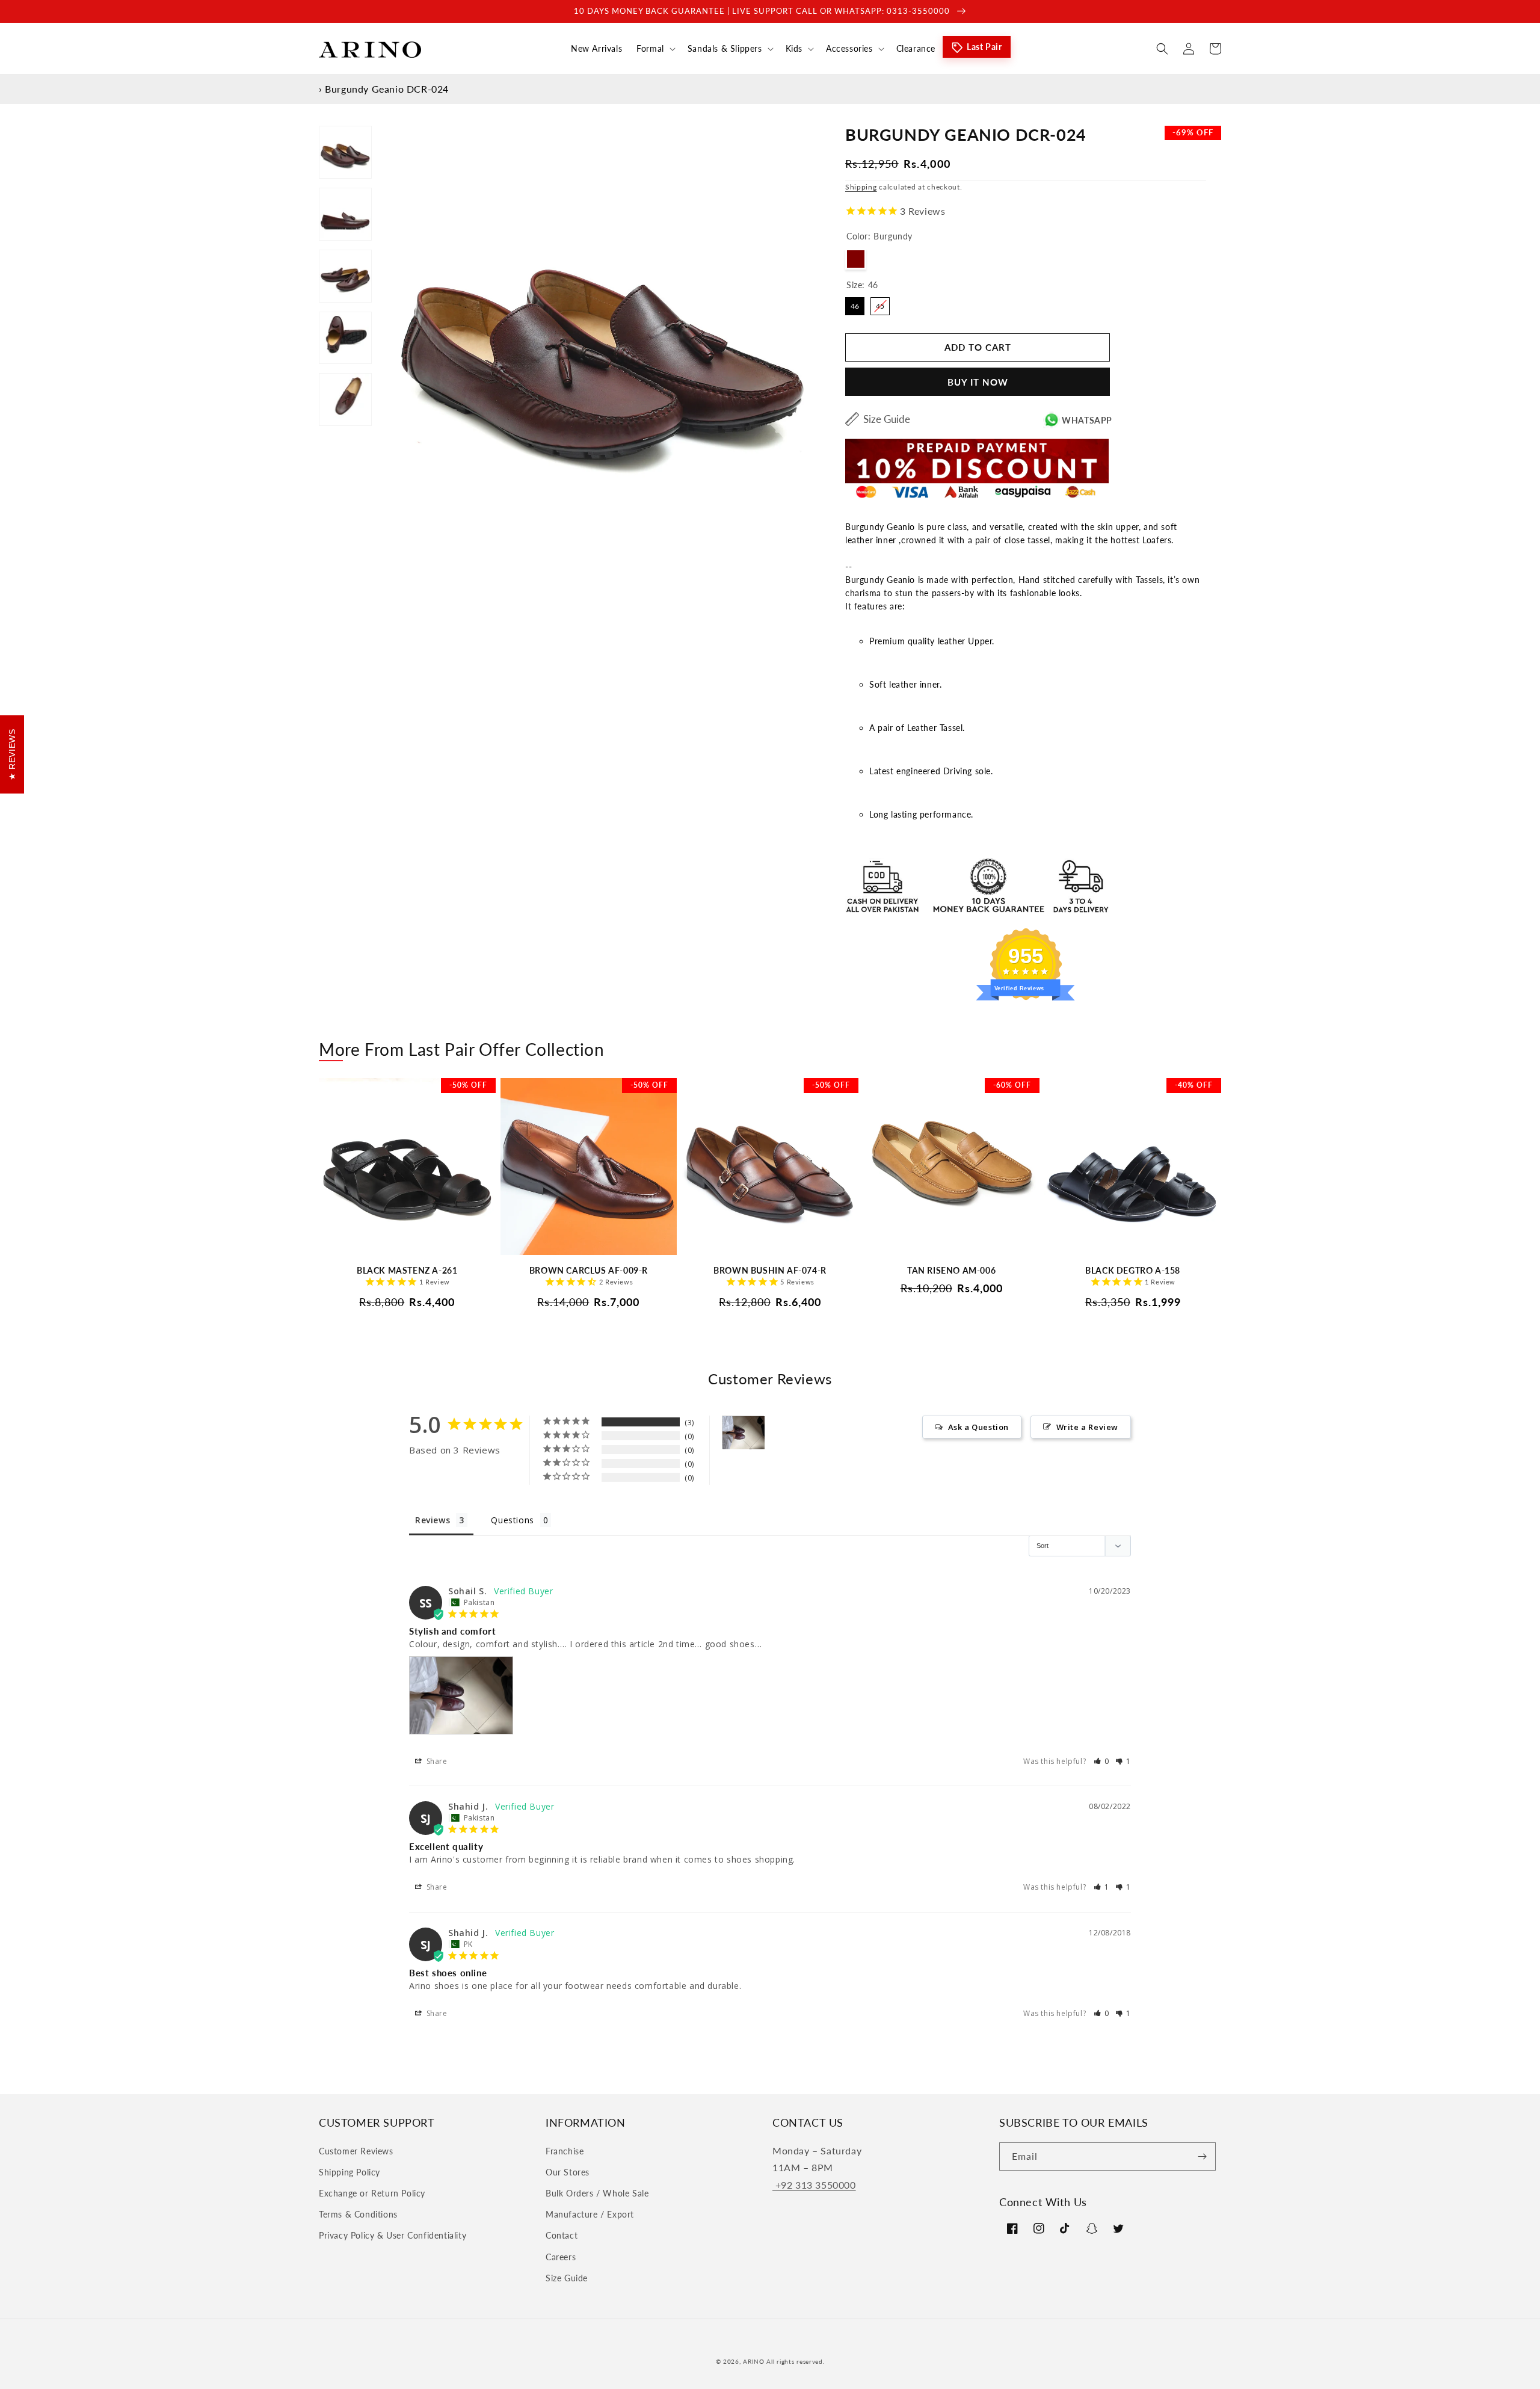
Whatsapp (1087, 420)
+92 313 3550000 (814, 2185)
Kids (794, 48)
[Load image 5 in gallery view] (345, 399)
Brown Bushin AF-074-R (770, 1270)
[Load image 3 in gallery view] (345, 276)
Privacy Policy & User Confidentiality (393, 2235)
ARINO (754, 2361)
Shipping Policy (350, 2172)
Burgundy (856, 259)
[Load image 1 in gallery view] (345, 152)
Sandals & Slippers (725, 48)
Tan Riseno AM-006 (951, 1270)
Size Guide (887, 419)
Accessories (849, 48)
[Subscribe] (1202, 2156)
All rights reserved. (795, 2361)
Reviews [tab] (433, 1520)
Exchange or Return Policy (372, 2193)
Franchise (565, 2151)
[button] (655, 49)
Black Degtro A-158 (1133, 1270)
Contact (562, 2235)
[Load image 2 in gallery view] (345, 214)
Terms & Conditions (358, 2214)
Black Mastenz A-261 (407, 1270)
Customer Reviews (356, 2151)
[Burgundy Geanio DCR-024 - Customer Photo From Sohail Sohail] (744, 1433)
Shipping (861, 187)
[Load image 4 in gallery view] (345, 338)
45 (880, 304)
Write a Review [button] (1087, 1427)
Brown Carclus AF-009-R (589, 1270)
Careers (561, 2257)
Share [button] (436, 1761)
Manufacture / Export (590, 2214)
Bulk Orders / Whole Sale (597, 2193)
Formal (650, 48)
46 (855, 304)
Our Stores (568, 2172)
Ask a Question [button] (978, 1427)
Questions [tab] (512, 1520)
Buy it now (978, 382)
